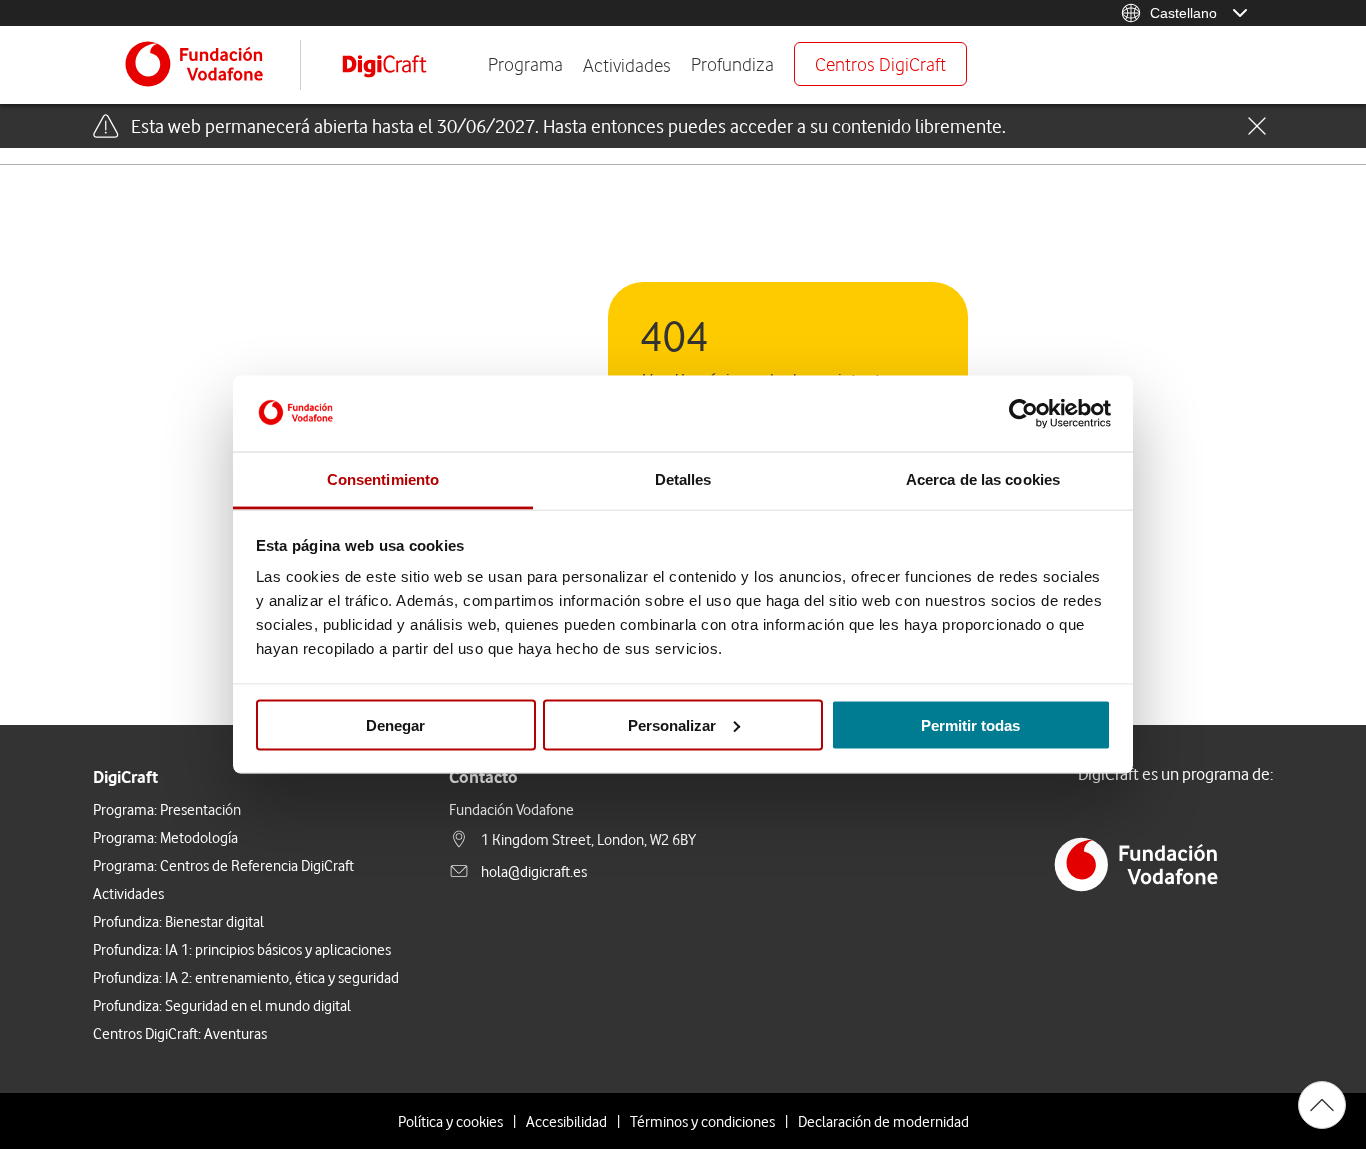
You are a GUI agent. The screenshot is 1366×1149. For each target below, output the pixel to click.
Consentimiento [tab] (383, 479)
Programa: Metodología (165, 837)
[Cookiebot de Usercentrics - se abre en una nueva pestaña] (1023, 414)
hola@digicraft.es (534, 871)
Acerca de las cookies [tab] (983, 479)
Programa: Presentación (167, 809)
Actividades (627, 65)
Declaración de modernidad (883, 1121)
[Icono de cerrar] (1257, 127)
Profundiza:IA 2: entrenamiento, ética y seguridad (246, 977)
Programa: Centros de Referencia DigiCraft (223, 865)
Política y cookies (450, 1121)
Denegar (395, 724)
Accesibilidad (566, 1121)
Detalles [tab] (683, 479)
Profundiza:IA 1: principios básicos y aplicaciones (242, 949)
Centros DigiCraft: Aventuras (180, 1033)
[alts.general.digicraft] (399, 65)
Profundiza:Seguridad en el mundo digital (222, 1005)
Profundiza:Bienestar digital (178, 921)
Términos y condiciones (702, 1121)
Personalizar (672, 724)
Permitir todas (970, 724)
